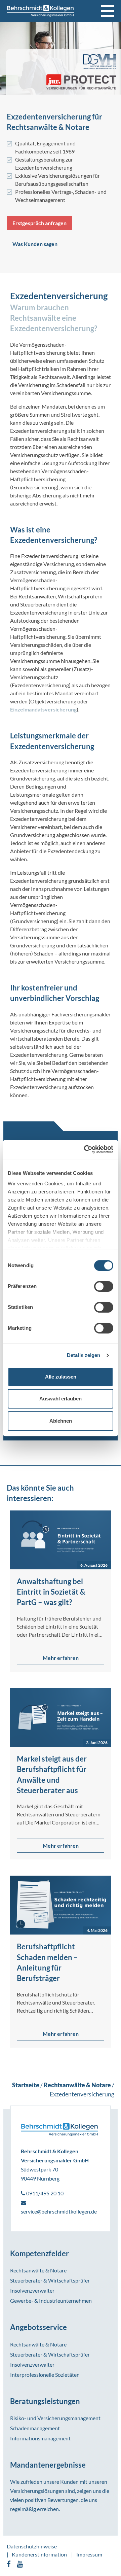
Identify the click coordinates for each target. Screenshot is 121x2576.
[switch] (104, 1286)
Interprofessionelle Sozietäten (45, 2375)
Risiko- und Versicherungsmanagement (55, 2418)
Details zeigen (84, 1355)
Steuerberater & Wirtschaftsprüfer (50, 2280)
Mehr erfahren (61, 1658)
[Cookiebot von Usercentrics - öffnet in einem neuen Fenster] (85, 1149)
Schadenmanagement (35, 2428)
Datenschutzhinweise (32, 2546)
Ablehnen (61, 1421)
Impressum (89, 2554)
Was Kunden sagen (35, 244)
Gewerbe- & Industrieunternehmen (51, 2301)
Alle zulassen (61, 1377)
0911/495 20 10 (44, 2193)
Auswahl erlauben (61, 1399)
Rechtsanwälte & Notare (38, 2270)
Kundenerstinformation (39, 2554)
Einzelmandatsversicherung (43, 709)
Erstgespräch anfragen (39, 223)
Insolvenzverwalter (32, 2290)
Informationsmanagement (40, 2438)
